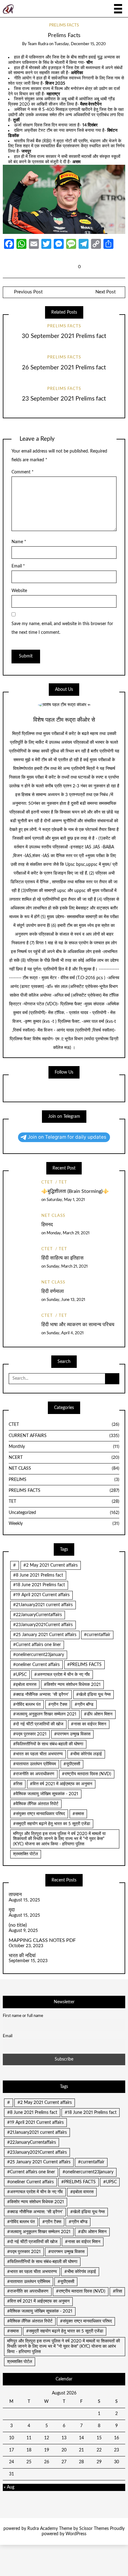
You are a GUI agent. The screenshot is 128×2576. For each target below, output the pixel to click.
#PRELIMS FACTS (84, 1665)
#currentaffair (97, 1635)
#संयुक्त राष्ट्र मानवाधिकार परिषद (39, 1814)
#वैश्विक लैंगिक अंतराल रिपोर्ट (36, 1804)
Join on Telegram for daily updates (67, 1137)
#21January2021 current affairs (43, 1605)
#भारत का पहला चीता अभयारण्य (38, 1754)
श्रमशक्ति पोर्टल (25, 1854)
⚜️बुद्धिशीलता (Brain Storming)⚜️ (75, 1191)
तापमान (15, 1895)
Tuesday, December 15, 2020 (80, 44)
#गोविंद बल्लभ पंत (27, 1705)
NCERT (64, 1458)
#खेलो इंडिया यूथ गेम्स (93, 1695)
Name (19, 542)
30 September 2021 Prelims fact (64, 336)
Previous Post (28, 292)
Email (18, 566)
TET (63, 1182)
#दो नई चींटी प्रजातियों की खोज (38, 1724)
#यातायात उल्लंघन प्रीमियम (34, 1764)
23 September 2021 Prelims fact (64, 399)
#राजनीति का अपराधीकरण (34, 1774)
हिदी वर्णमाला (53, 1291)
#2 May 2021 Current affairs (50, 1565)
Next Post (105, 292)
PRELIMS (64, 1480)
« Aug (9, 2487)
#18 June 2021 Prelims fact (39, 1585)
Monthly (64, 1447)
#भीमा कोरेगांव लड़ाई (86, 1754)
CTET (47, 1182)
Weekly (64, 1524)
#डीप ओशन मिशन (98, 1714)
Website (19, 591)
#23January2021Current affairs (43, 1625)
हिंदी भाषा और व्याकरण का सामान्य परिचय (78, 1325)
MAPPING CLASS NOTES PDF (42, 1940)
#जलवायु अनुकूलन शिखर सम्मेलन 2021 (45, 1714)
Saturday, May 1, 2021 (66, 1200)
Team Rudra (38, 44)
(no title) (18, 1925)
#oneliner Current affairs (36, 1665)
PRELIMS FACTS (64, 25)
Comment (23, 472)
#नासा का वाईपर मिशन (89, 1724)
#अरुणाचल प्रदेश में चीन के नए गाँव (62, 1675)
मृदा (12, 1910)
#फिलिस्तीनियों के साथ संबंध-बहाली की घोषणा (48, 1744)
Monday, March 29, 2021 (68, 1233)
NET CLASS (53, 1216)
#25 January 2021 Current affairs (45, 1635)
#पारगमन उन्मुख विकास (72, 1734)
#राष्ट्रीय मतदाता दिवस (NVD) (87, 1774)
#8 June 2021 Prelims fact (38, 1575)
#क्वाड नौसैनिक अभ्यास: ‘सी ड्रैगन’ (41, 1695)
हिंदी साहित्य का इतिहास (62, 1258)
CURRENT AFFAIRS (64, 1436)
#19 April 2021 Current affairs (41, 1595)
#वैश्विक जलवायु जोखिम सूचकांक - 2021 (46, 1794)
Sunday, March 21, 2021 (67, 1267)
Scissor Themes (94, 2529)
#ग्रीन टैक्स (58, 1705)
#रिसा (18, 1784)
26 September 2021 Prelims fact (64, 368)
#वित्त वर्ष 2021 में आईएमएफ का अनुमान (61, 1784)
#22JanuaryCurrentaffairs (37, 1615)
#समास (78, 1814)
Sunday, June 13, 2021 (66, 1300)
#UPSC (20, 1675)
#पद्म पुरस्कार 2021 (30, 1734)
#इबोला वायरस (25, 1685)
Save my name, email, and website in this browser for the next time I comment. (62, 628)
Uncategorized (64, 1513)
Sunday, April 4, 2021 (65, 1333)
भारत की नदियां (22, 1956)
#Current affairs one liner (37, 1645)
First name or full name (23, 2016)
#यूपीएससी (72, 1764)
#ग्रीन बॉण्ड (84, 1705)
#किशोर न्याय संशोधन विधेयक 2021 (72, 1685)
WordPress (76, 2534)
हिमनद (47, 1225)
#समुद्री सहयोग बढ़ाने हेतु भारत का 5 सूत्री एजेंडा (52, 1824)
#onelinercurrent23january (39, 1655)
